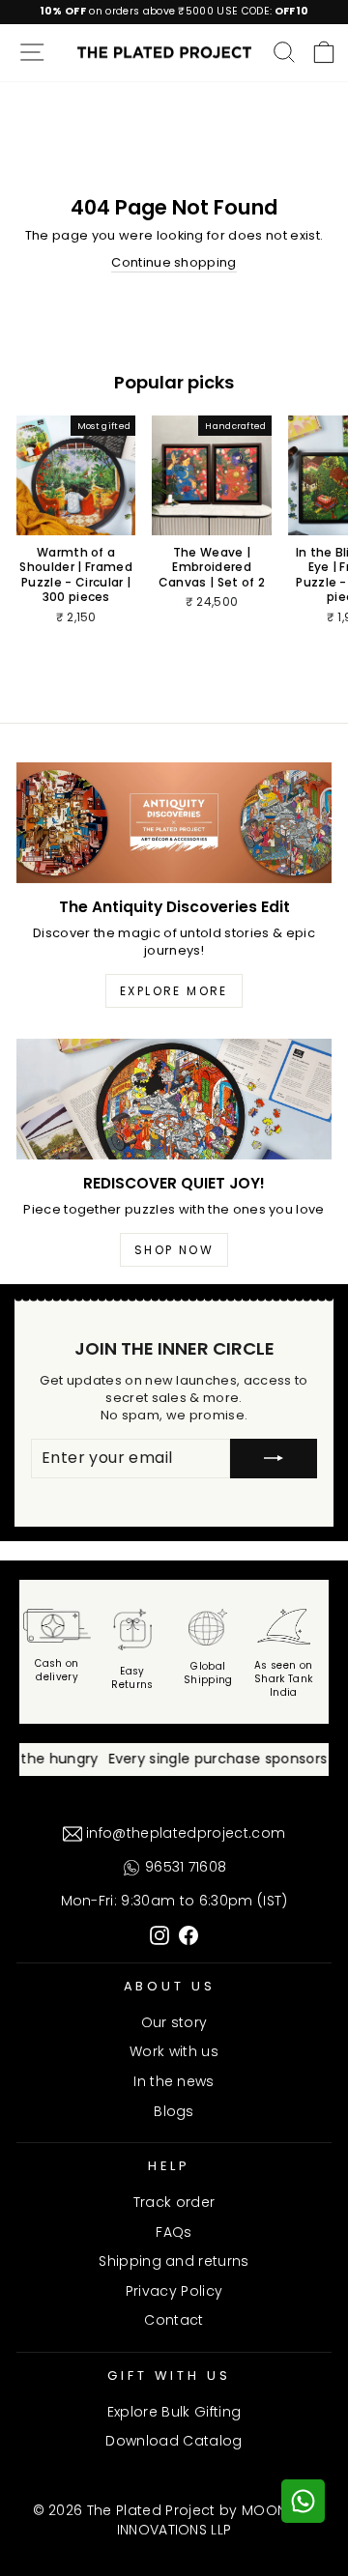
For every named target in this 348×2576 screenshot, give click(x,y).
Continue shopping (174, 263)
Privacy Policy (174, 2291)
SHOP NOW (174, 1250)
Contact (174, 2320)
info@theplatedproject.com (184, 1833)
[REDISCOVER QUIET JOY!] (174, 1099)
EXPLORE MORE (174, 991)
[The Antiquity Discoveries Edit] (174, 823)
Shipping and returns (174, 2261)
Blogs (174, 2111)
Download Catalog (174, 2441)
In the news (174, 2081)
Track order (174, 2202)
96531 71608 (184, 1867)
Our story (174, 2022)
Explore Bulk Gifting (174, 2412)
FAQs (174, 2232)
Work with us (174, 2051)
